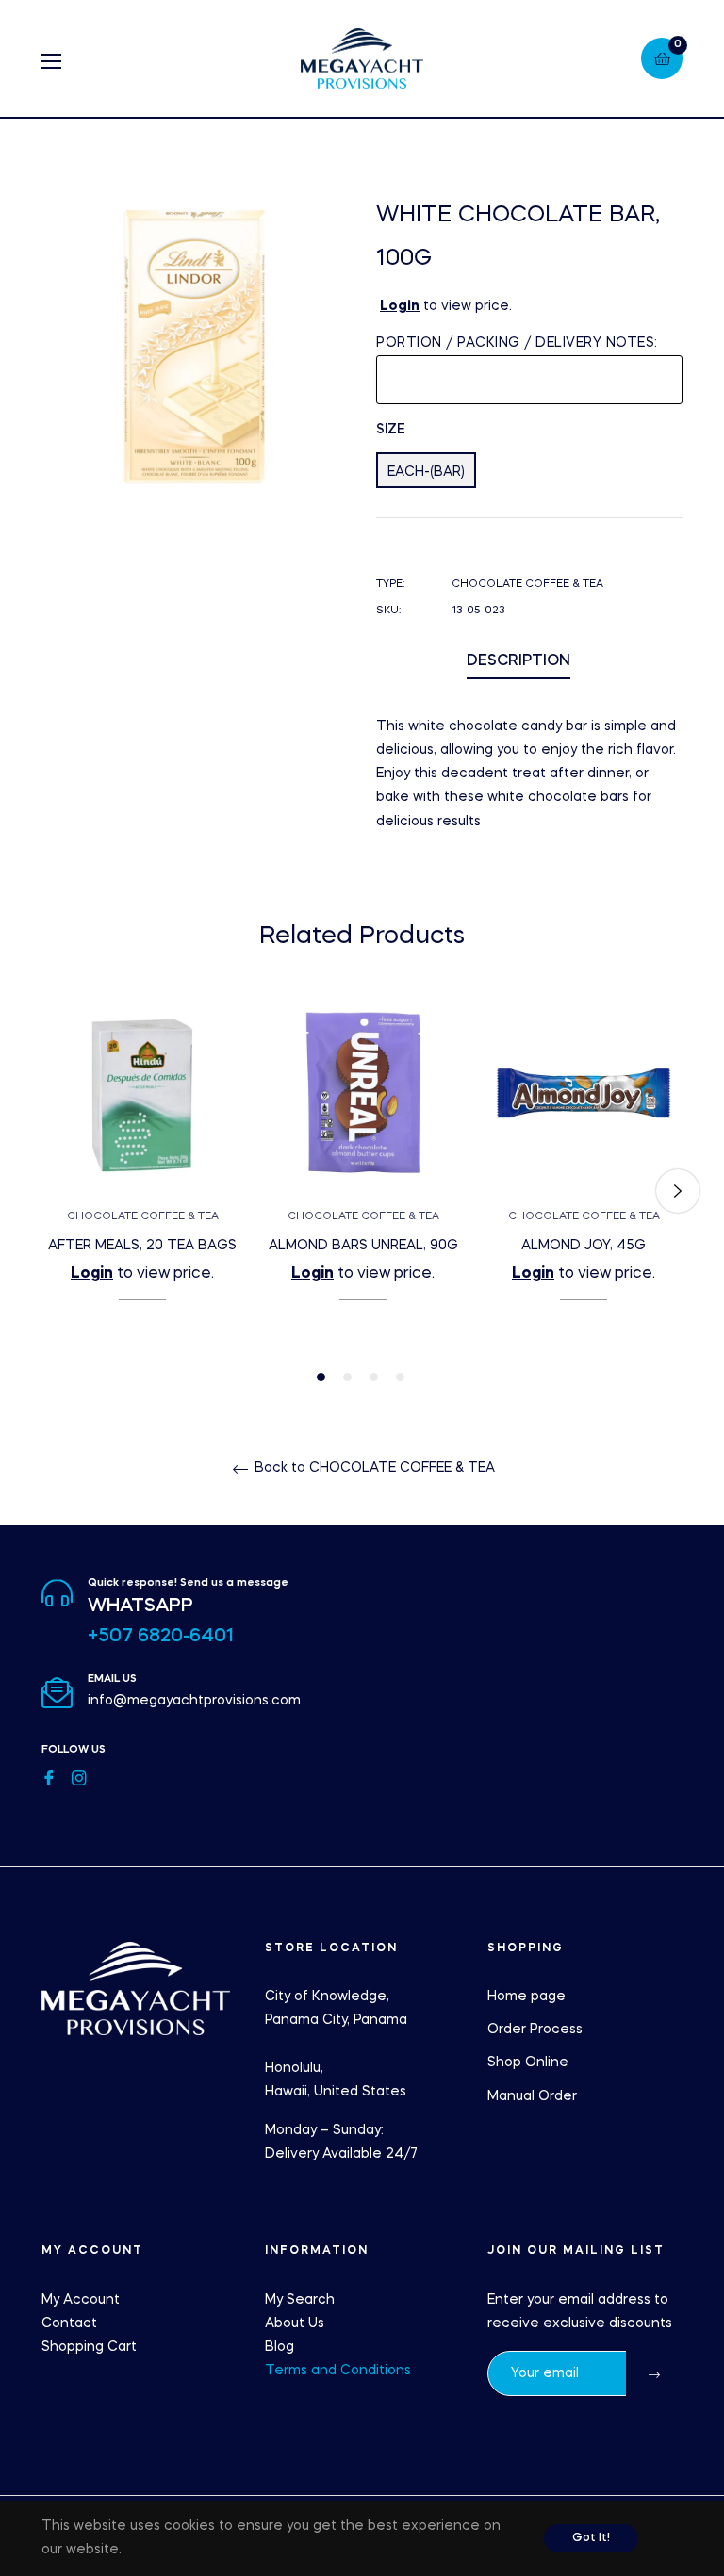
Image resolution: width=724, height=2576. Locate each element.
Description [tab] (518, 661)
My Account (81, 2300)
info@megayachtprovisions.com (194, 1701)
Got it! (591, 2538)
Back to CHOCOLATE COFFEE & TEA (373, 1468)
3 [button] (374, 1377)
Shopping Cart (89, 2347)
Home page (527, 1997)
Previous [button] (46, 1191)
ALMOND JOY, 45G (584, 1246)
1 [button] (321, 1377)
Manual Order (532, 2096)
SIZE (391, 430)
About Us (295, 2323)
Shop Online (528, 2062)
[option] (142, 1179)
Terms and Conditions (338, 2371)
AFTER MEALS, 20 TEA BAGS (142, 1246)
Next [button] (678, 1191)
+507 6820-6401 (161, 1637)
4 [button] (400, 1377)
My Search (300, 2300)
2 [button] (347, 1377)
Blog (280, 2347)
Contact (69, 2323)
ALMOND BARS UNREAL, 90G (363, 1246)
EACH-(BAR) (426, 472)
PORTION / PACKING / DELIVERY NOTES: (517, 343)
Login (400, 306)
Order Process (535, 2030)
